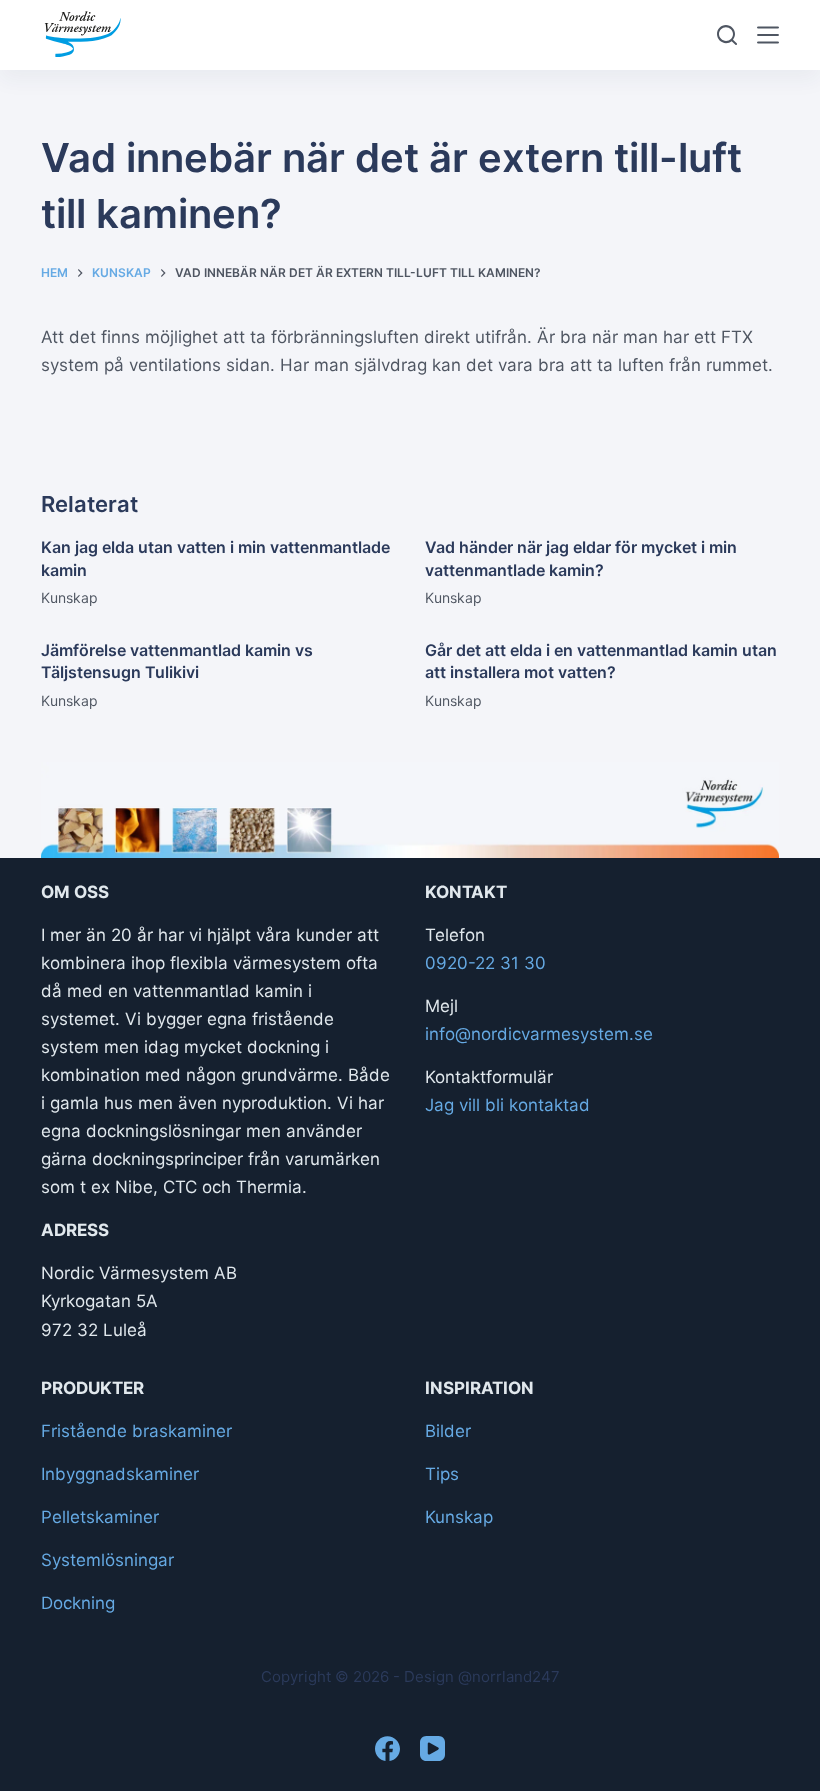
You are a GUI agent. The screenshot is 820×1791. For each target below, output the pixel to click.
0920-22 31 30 (485, 963)
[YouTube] (432, 1748)
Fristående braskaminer (136, 1431)
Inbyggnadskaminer (120, 1474)
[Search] (727, 35)
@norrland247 (509, 1676)
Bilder (448, 1431)
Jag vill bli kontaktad (507, 1105)
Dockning (78, 1603)
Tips (442, 1474)
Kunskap (69, 597)
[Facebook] (387, 1748)
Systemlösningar (107, 1560)
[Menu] (768, 35)
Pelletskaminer (100, 1517)
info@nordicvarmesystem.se (539, 1034)
